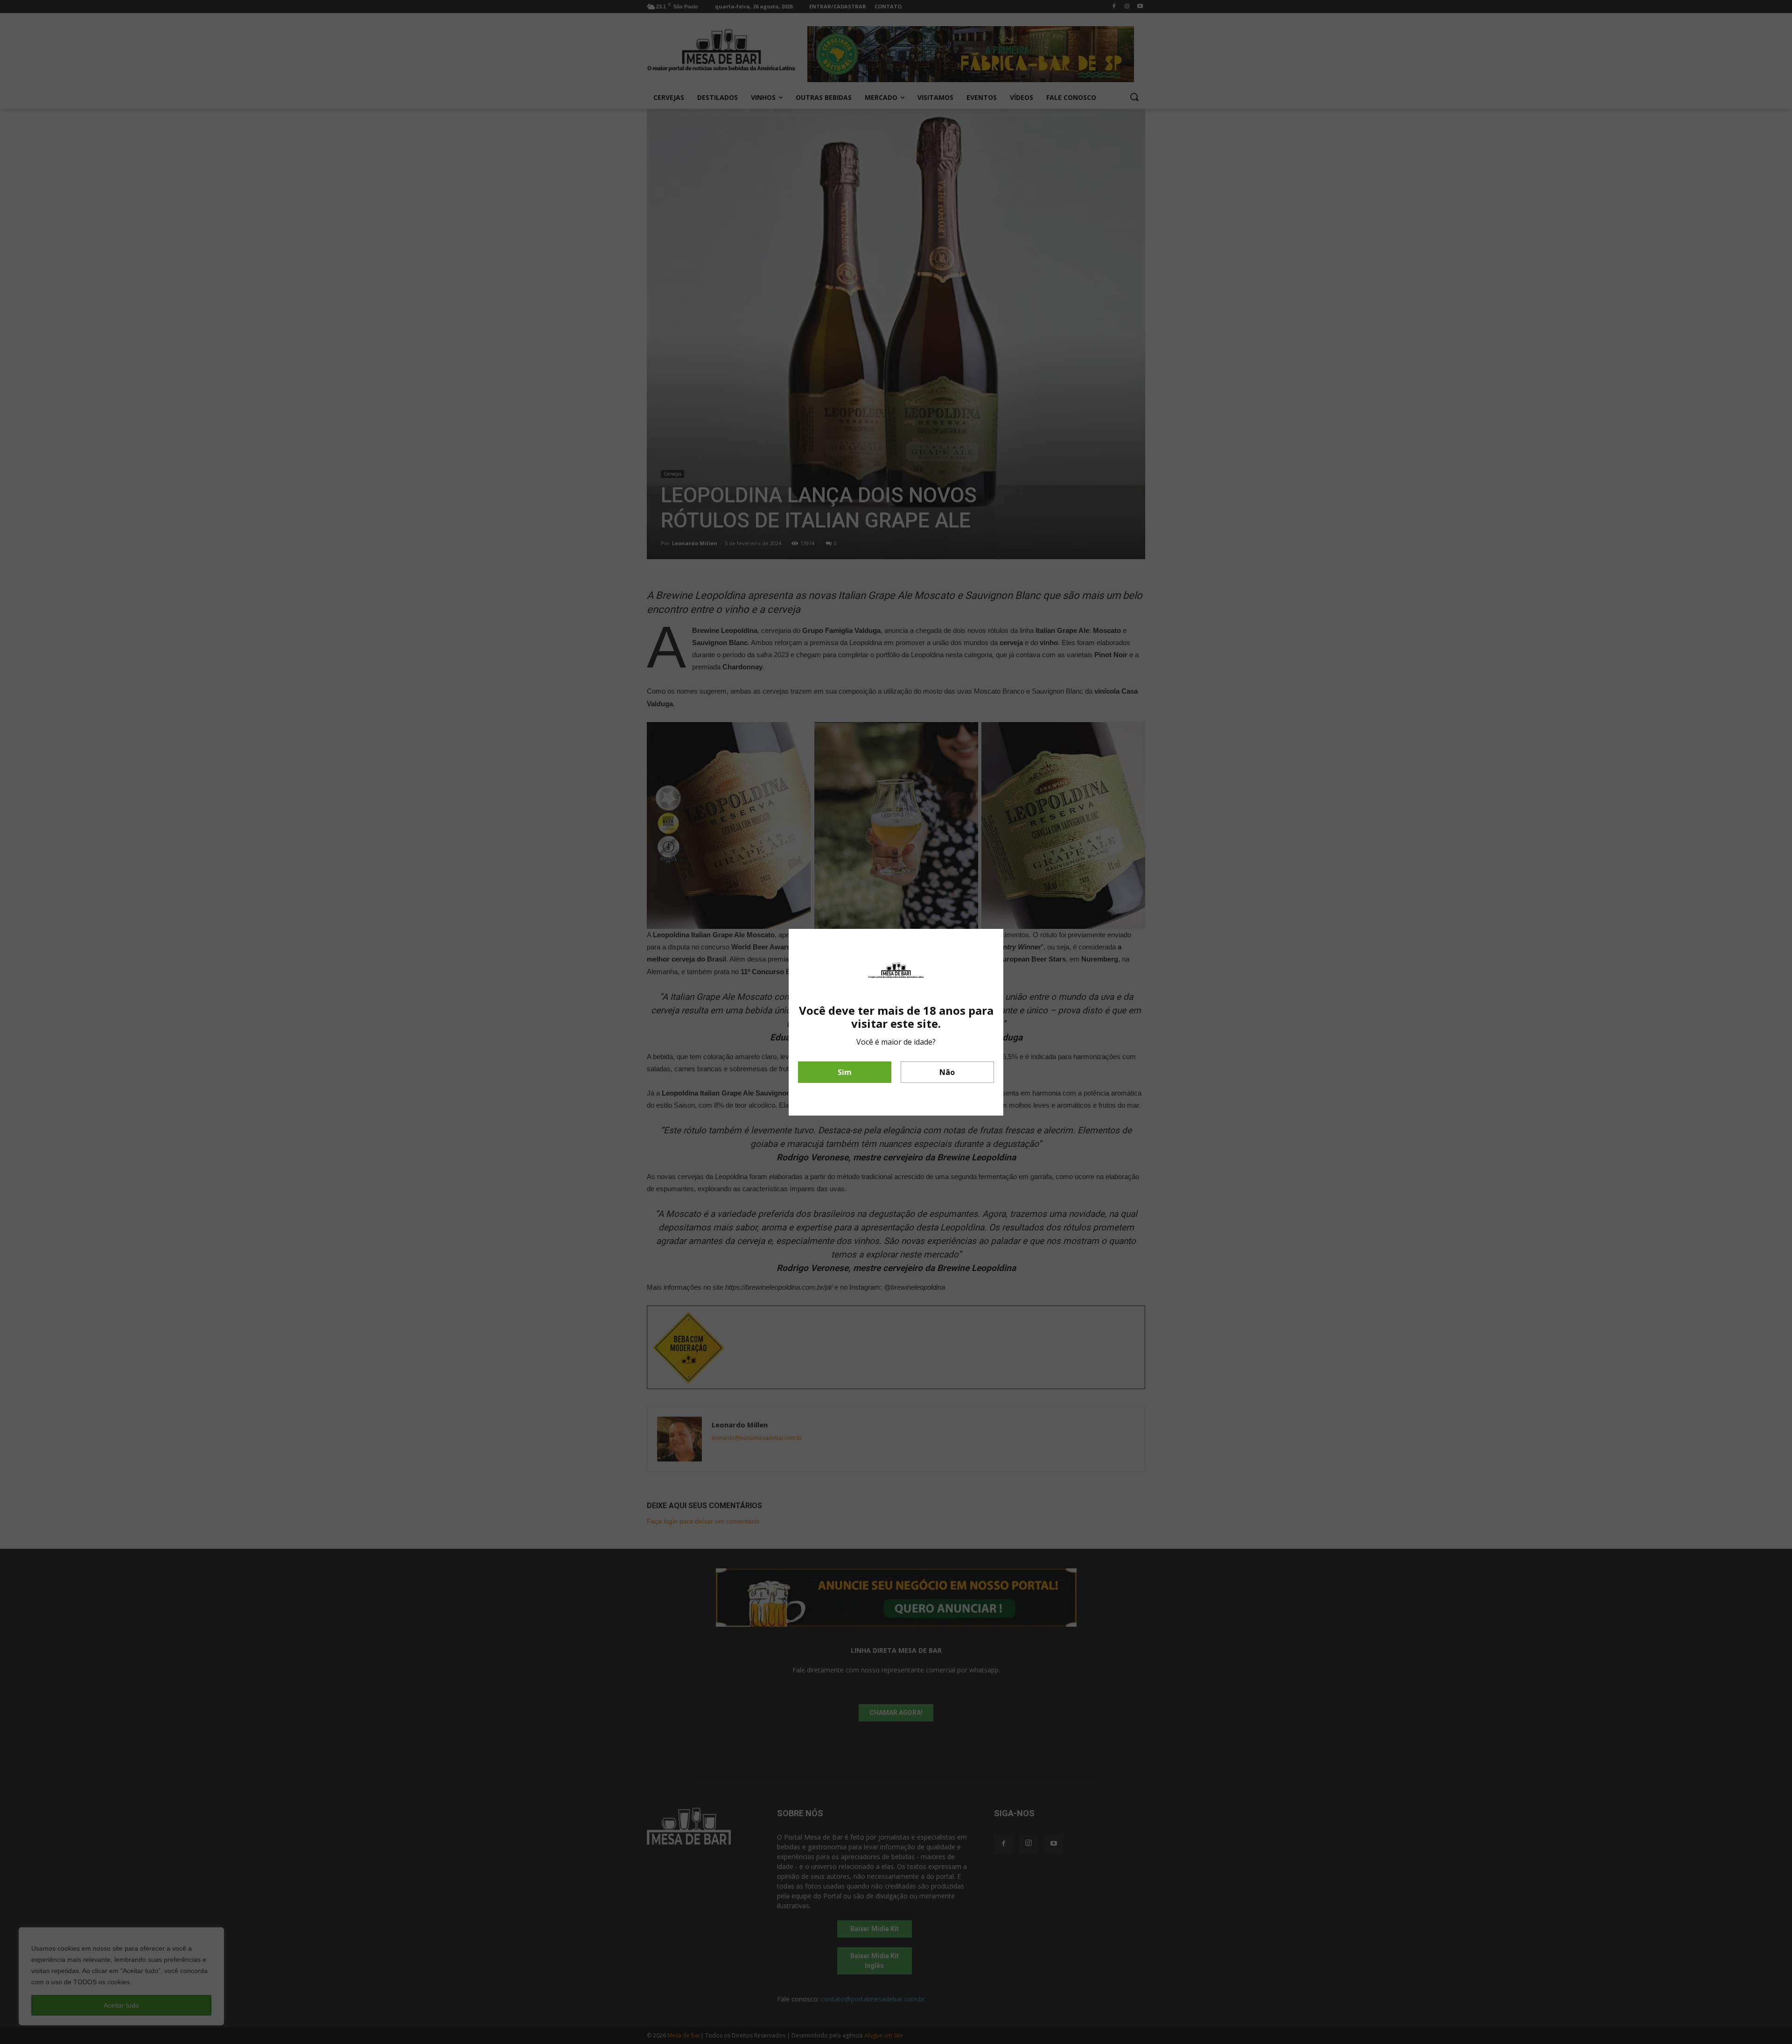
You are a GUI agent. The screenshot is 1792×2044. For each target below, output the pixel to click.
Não (947, 1072)
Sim (845, 1072)
